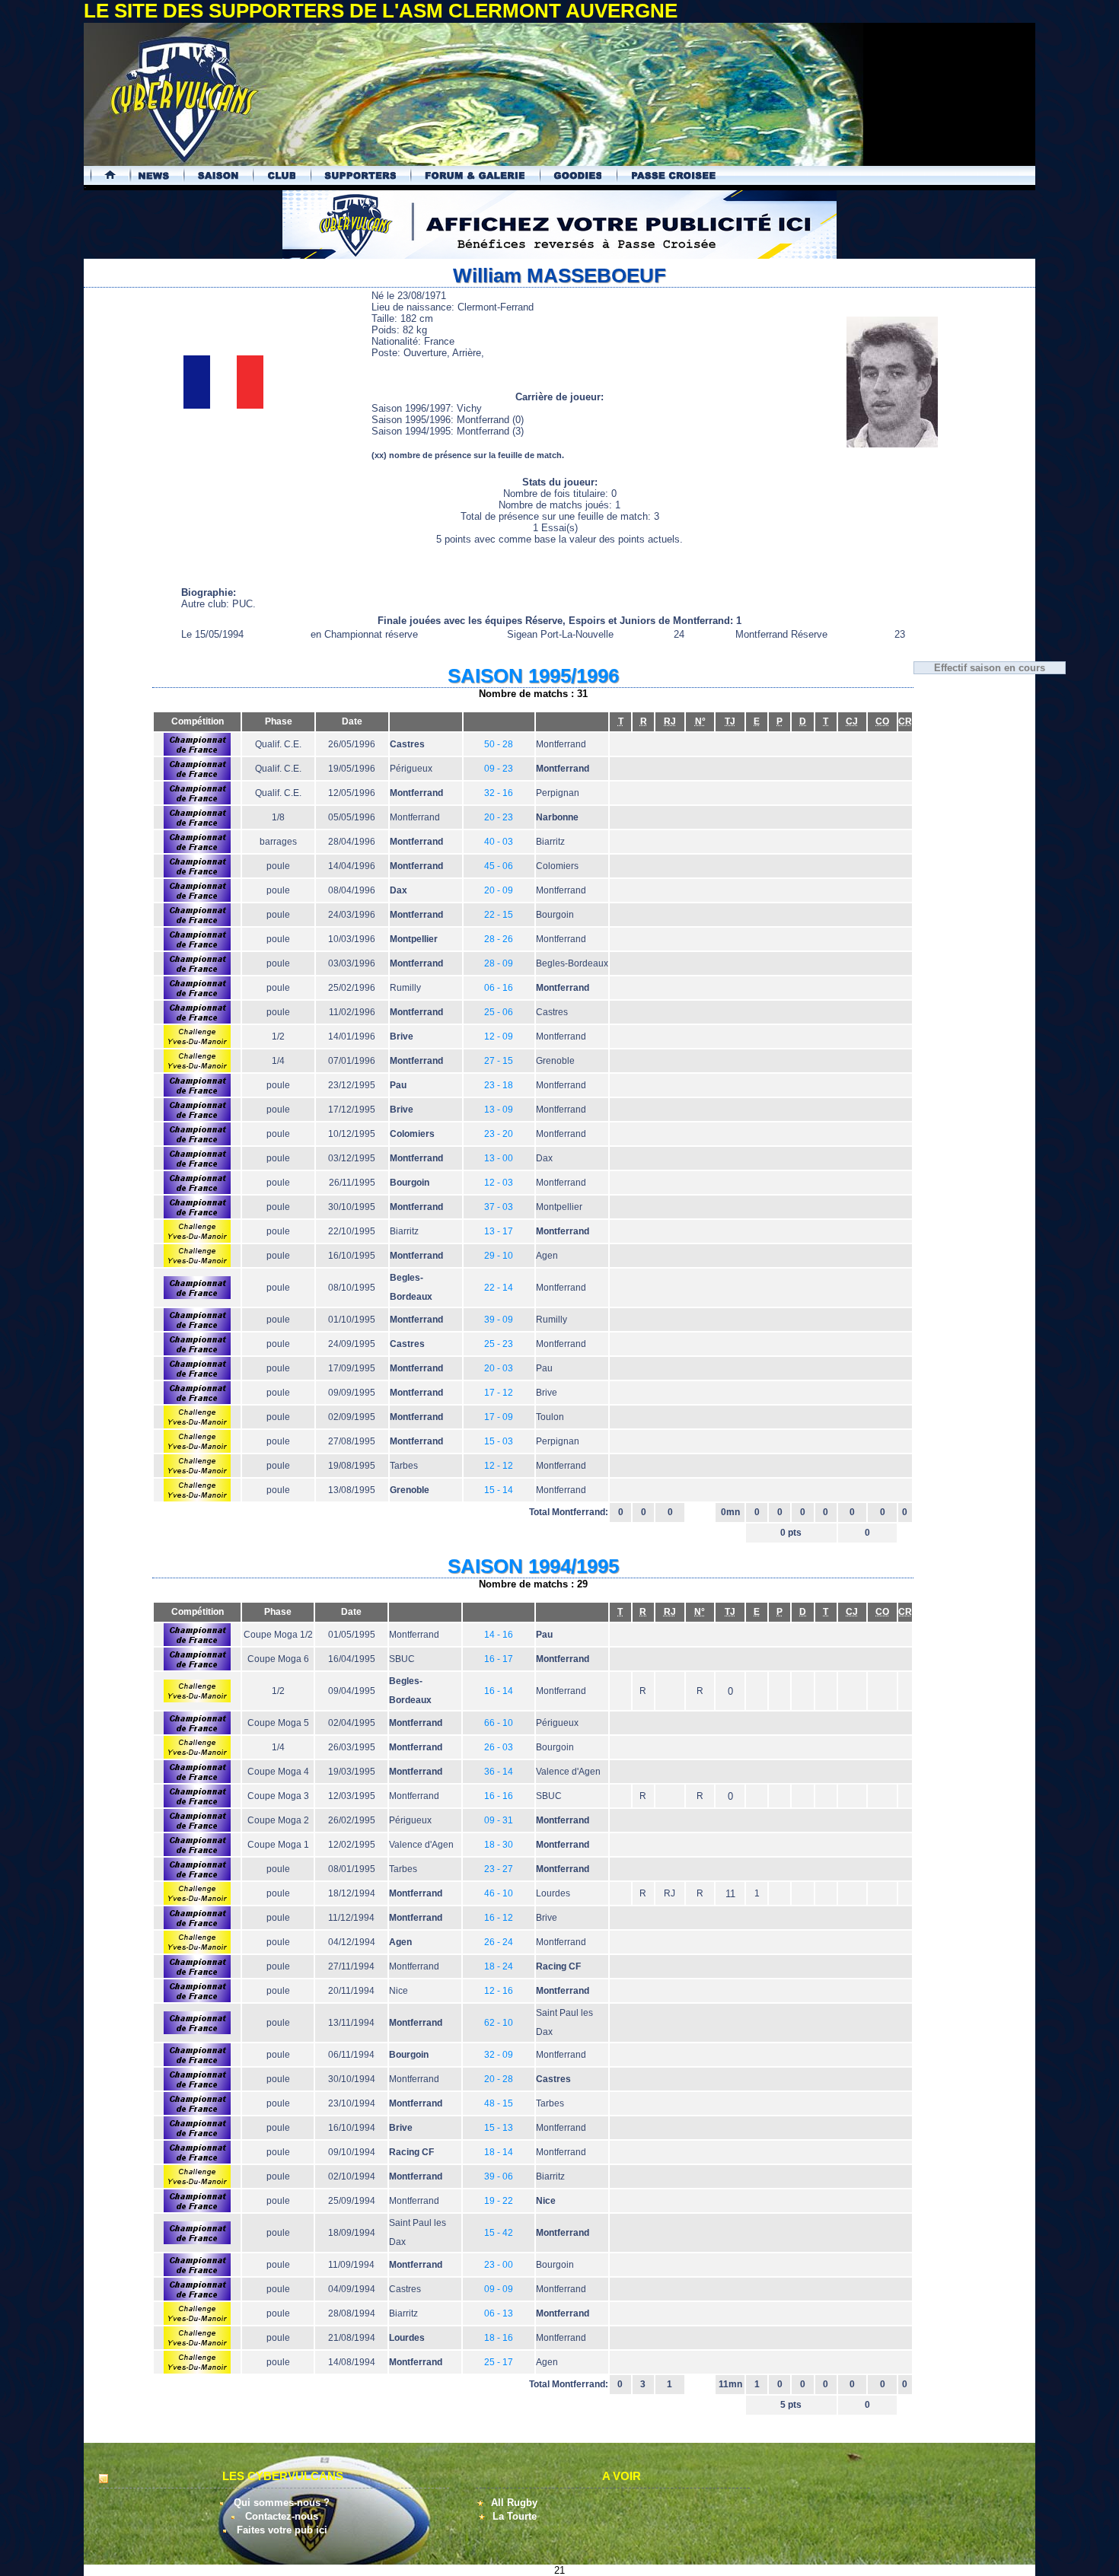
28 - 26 (499, 939)
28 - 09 (499, 963)
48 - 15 (499, 2103)
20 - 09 (499, 890)
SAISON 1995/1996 (533, 676)
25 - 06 (499, 1012)
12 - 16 (499, 1991)
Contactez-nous (282, 2516)
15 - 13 (499, 2128)
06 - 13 (499, 2313)
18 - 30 (499, 1845)
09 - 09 (499, 2289)
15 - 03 (499, 1441)
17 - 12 (499, 1393)
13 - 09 (499, 1110)
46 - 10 (499, 1893)
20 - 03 (499, 1368)
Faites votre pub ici (282, 2530)
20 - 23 (499, 817)
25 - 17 (499, 2362)
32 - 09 (499, 2055)
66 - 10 (499, 1723)
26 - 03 (499, 1747)
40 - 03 (499, 842)
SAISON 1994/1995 (533, 1566)
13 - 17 (499, 1231)
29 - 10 (499, 1256)
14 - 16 (499, 1635)
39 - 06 (499, 2176)
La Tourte (515, 2516)
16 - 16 (499, 1796)
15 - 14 (499, 1490)
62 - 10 (499, 2023)
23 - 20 (499, 1134)
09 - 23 (499, 769)
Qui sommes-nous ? (282, 2503)
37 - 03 (499, 1207)
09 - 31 (499, 1820)
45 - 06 (499, 866)
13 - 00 (499, 1158)
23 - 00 (499, 2265)
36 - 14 (499, 1772)
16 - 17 (499, 1659)
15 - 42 (499, 2233)
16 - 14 (499, 1691)
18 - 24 (499, 1966)
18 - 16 (499, 2338)
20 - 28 (499, 2079)
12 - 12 (499, 1466)
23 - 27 (499, 1869)
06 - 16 (499, 988)
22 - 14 (499, 1288)
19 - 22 (499, 2201)
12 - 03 (499, 1183)
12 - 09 (499, 1036)
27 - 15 (499, 1061)
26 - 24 (499, 1942)
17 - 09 (499, 1417)
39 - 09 (499, 1320)
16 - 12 (499, 1918)
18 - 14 (499, 2152)
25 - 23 (499, 1344)
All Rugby (514, 2503)
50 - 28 (499, 744)
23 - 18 (499, 1085)
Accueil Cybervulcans (103, 175)
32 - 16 (499, 793)
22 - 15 (499, 915)
